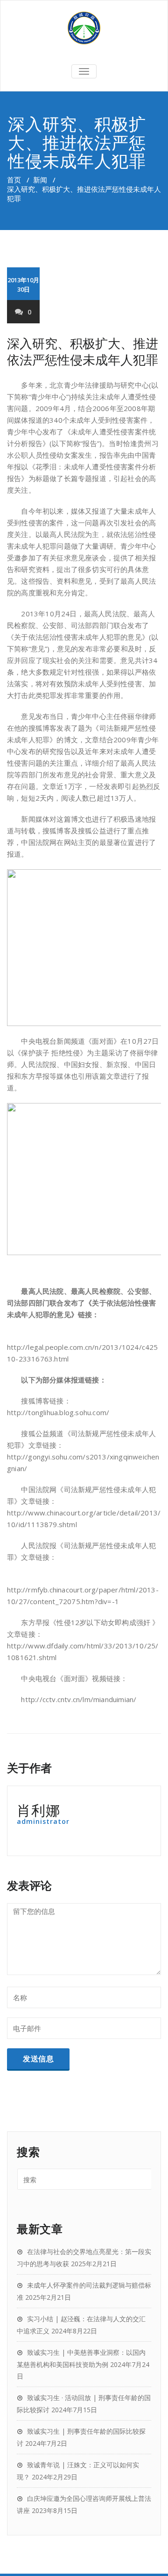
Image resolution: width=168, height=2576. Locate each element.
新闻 (40, 180)
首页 (14, 180)
